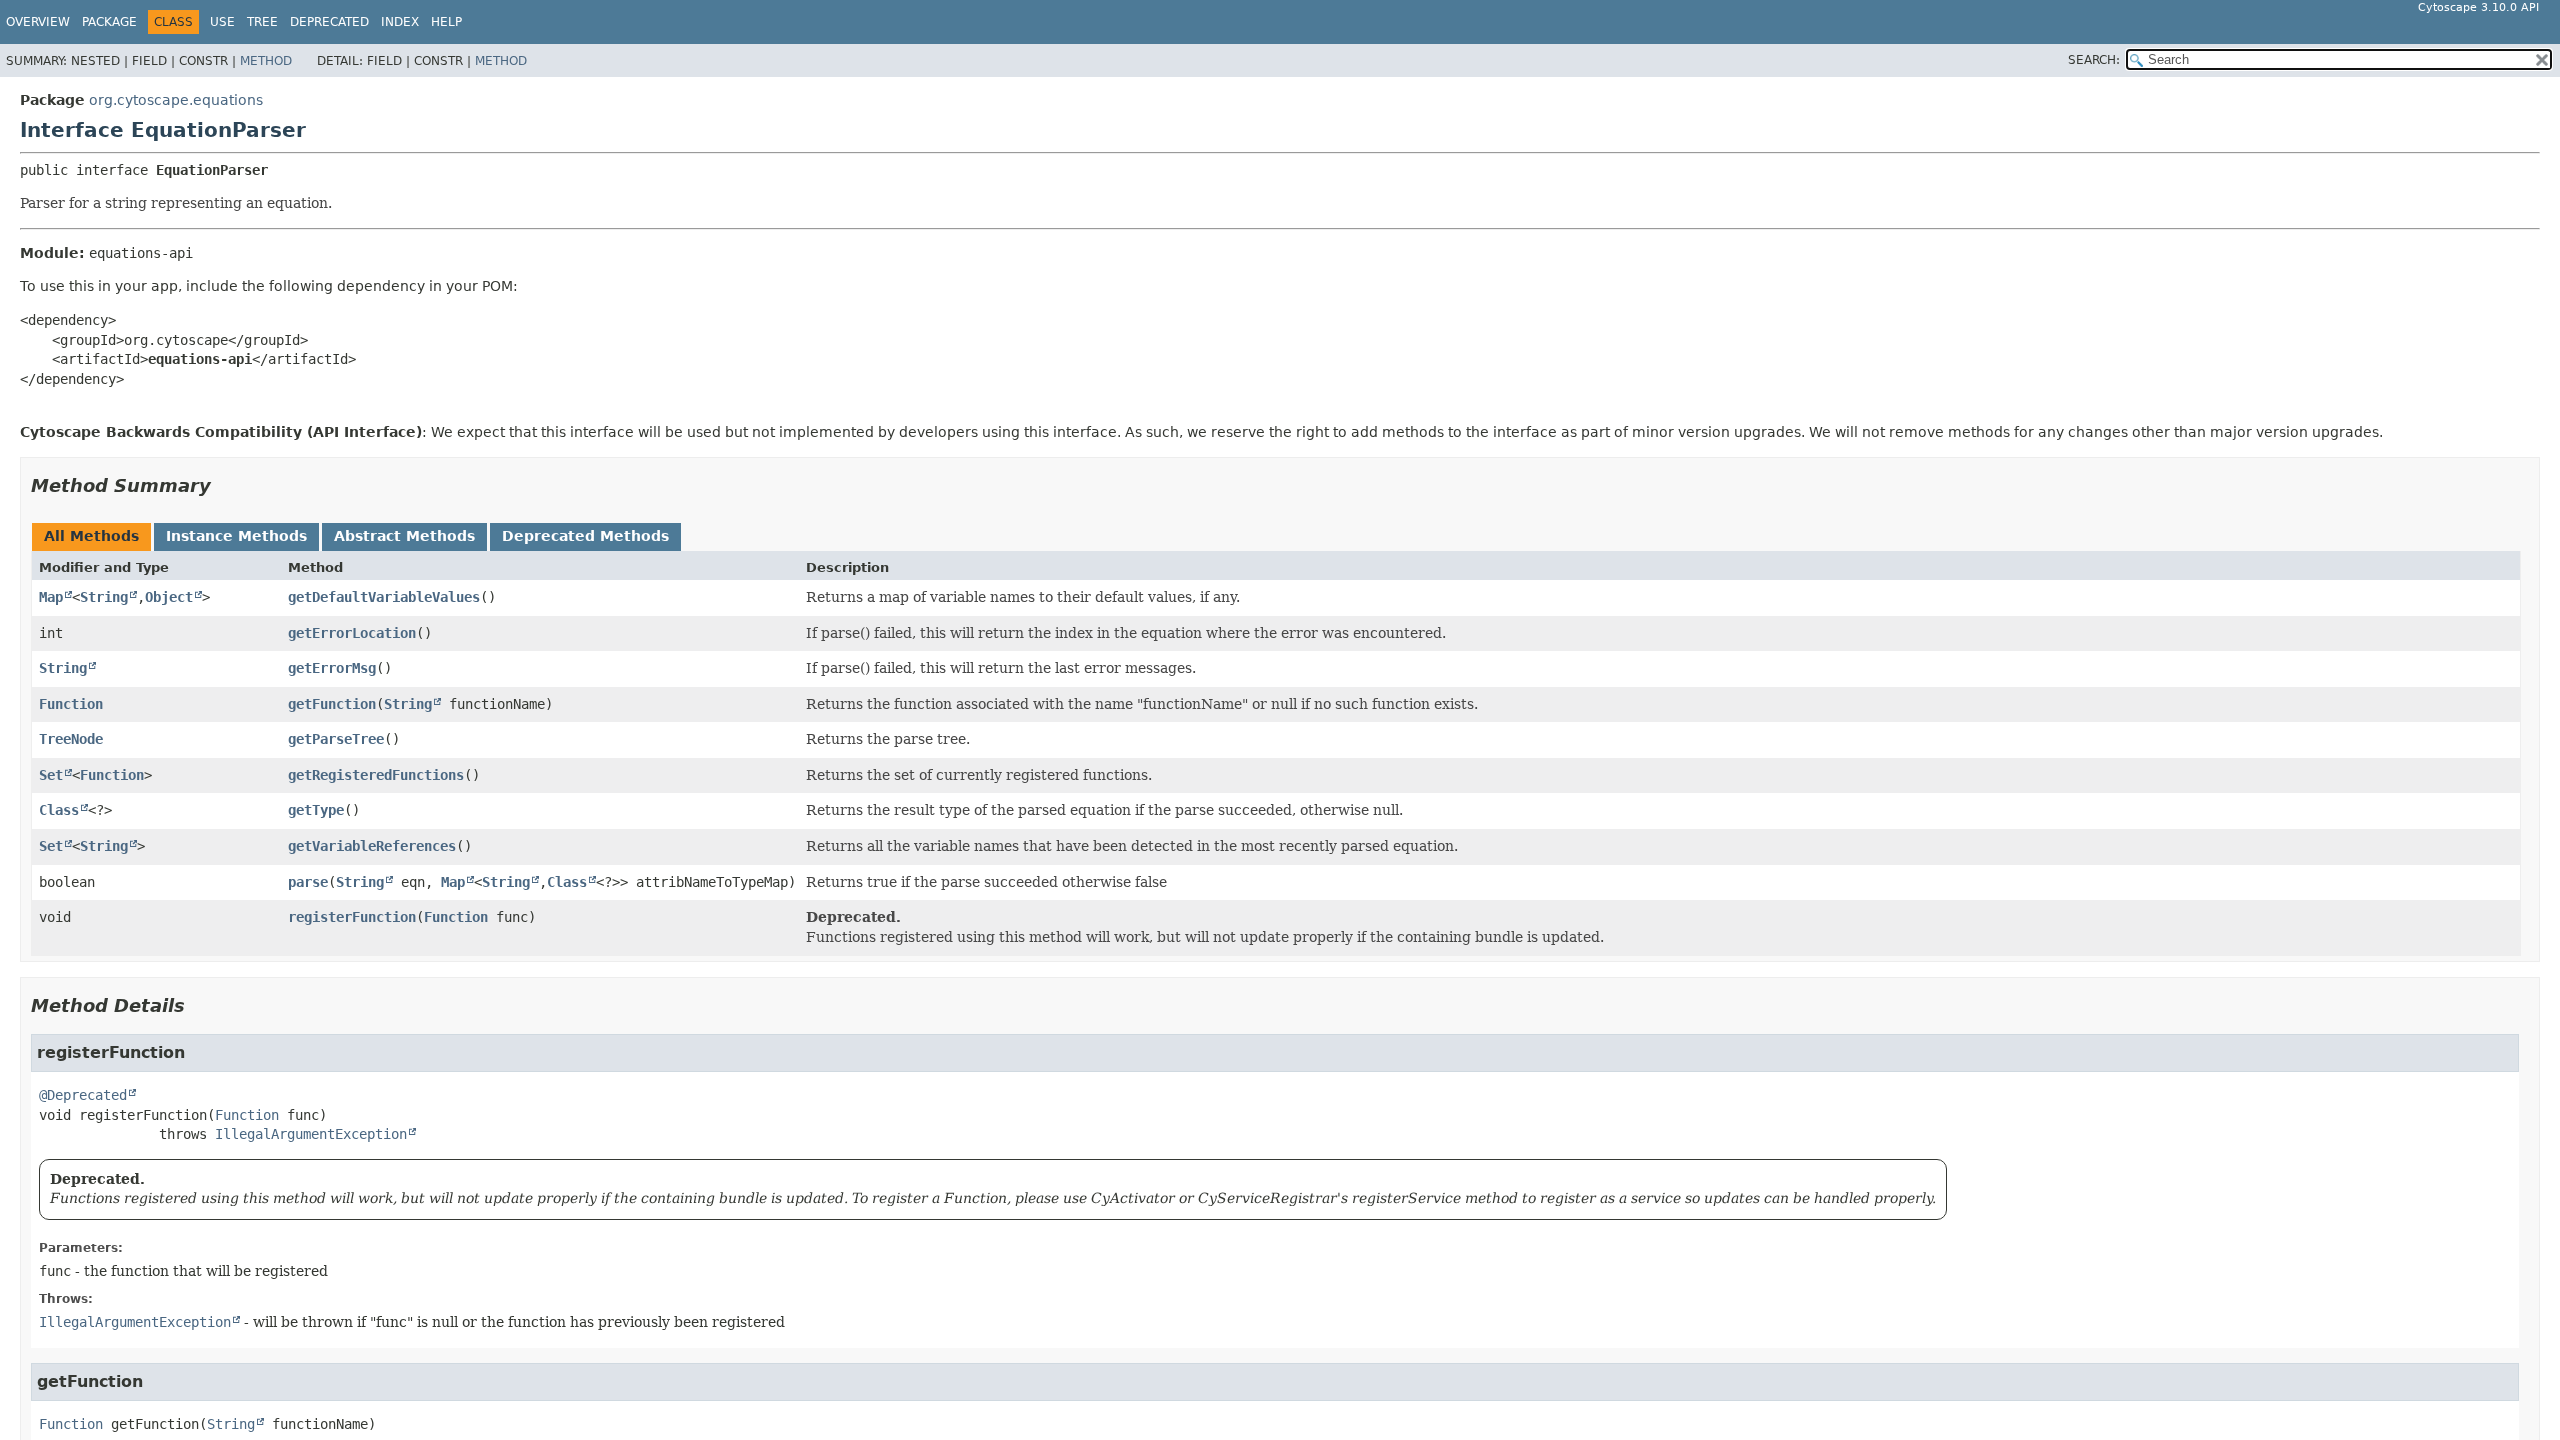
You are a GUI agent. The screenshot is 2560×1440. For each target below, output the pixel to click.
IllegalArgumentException (311, 1134)
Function (71, 704)
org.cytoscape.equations (176, 100)
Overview (38, 22)
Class (59, 810)
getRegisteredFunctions (376, 775)
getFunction (332, 704)
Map (51, 597)
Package (109, 22)
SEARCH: (2094, 60)
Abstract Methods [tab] (404, 536)
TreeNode (71, 739)
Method (266, 61)
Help (446, 22)
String (104, 597)
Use (222, 22)
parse (308, 882)
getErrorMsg (332, 668)
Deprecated (329, 22)
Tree (262, 22)
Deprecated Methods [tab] (585, 536)
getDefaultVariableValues (384, 597)
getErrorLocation (352, 633)
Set (51, 775)
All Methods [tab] (91, 536)
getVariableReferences (372, 846)
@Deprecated (83, 1095)
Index (400, 22)
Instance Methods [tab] (236, 536)
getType (316, 810)
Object (169, 597)
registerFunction (352, 917)
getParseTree (336, 739)
